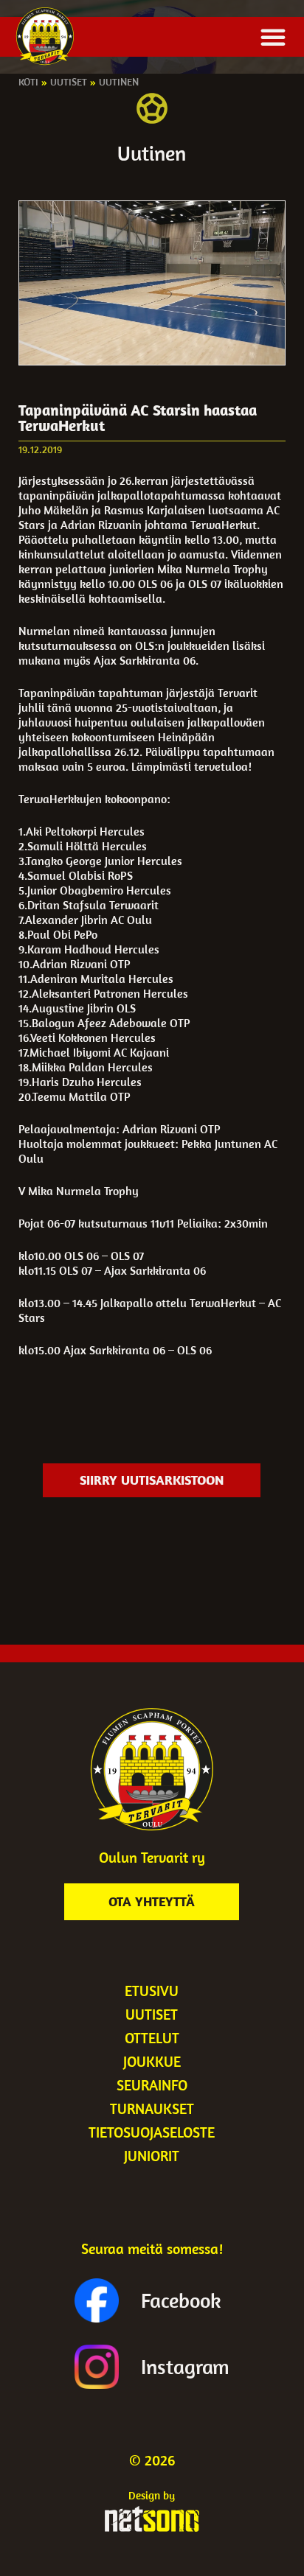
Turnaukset (152, 2108)
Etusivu (152, 1991)
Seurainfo (152, 2085)
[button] (273, 37)
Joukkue (152, 2061)
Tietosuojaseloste (152, 2132)
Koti (28, 82)
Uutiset (69, 82)
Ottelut (152, 2038)
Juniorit (152, 2156)
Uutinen (119, 82)
